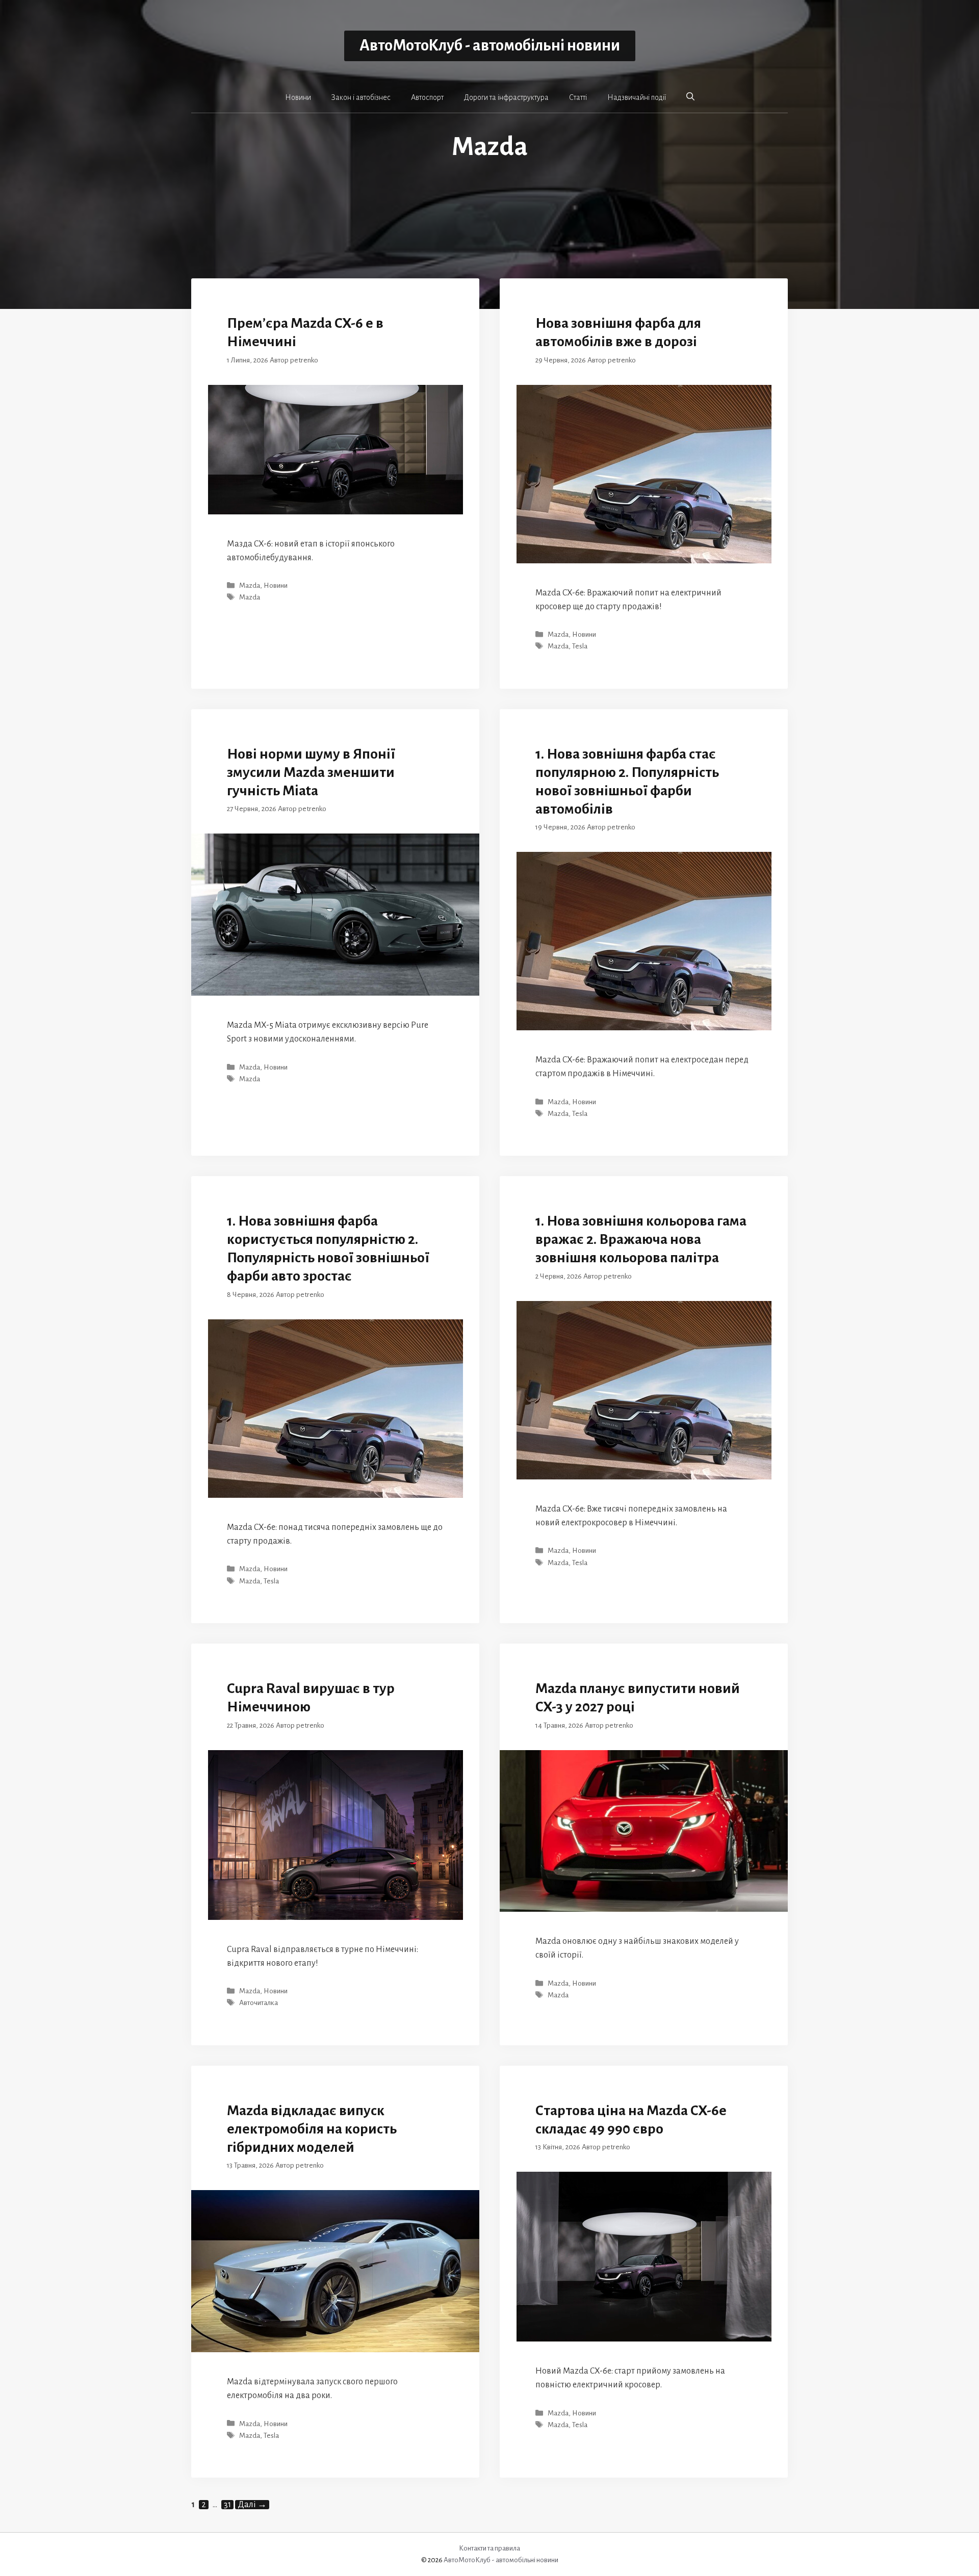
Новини (298, 97)
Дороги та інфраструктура (506, 97)
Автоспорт (427, 97)
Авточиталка (259, 2003)
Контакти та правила (489, 2548)
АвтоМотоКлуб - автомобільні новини (490, 46)
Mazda (250, 586)
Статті (578, 97)
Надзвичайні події (637, 97)
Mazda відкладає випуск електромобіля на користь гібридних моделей (312, 2129)
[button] (690, 97)
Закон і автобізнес (361, 97)
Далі (252, 2505)
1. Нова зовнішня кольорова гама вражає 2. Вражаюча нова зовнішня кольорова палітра (641, 1239)
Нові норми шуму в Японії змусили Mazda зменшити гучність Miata (311, 772)
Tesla (580, 647)
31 (228, 2505)
